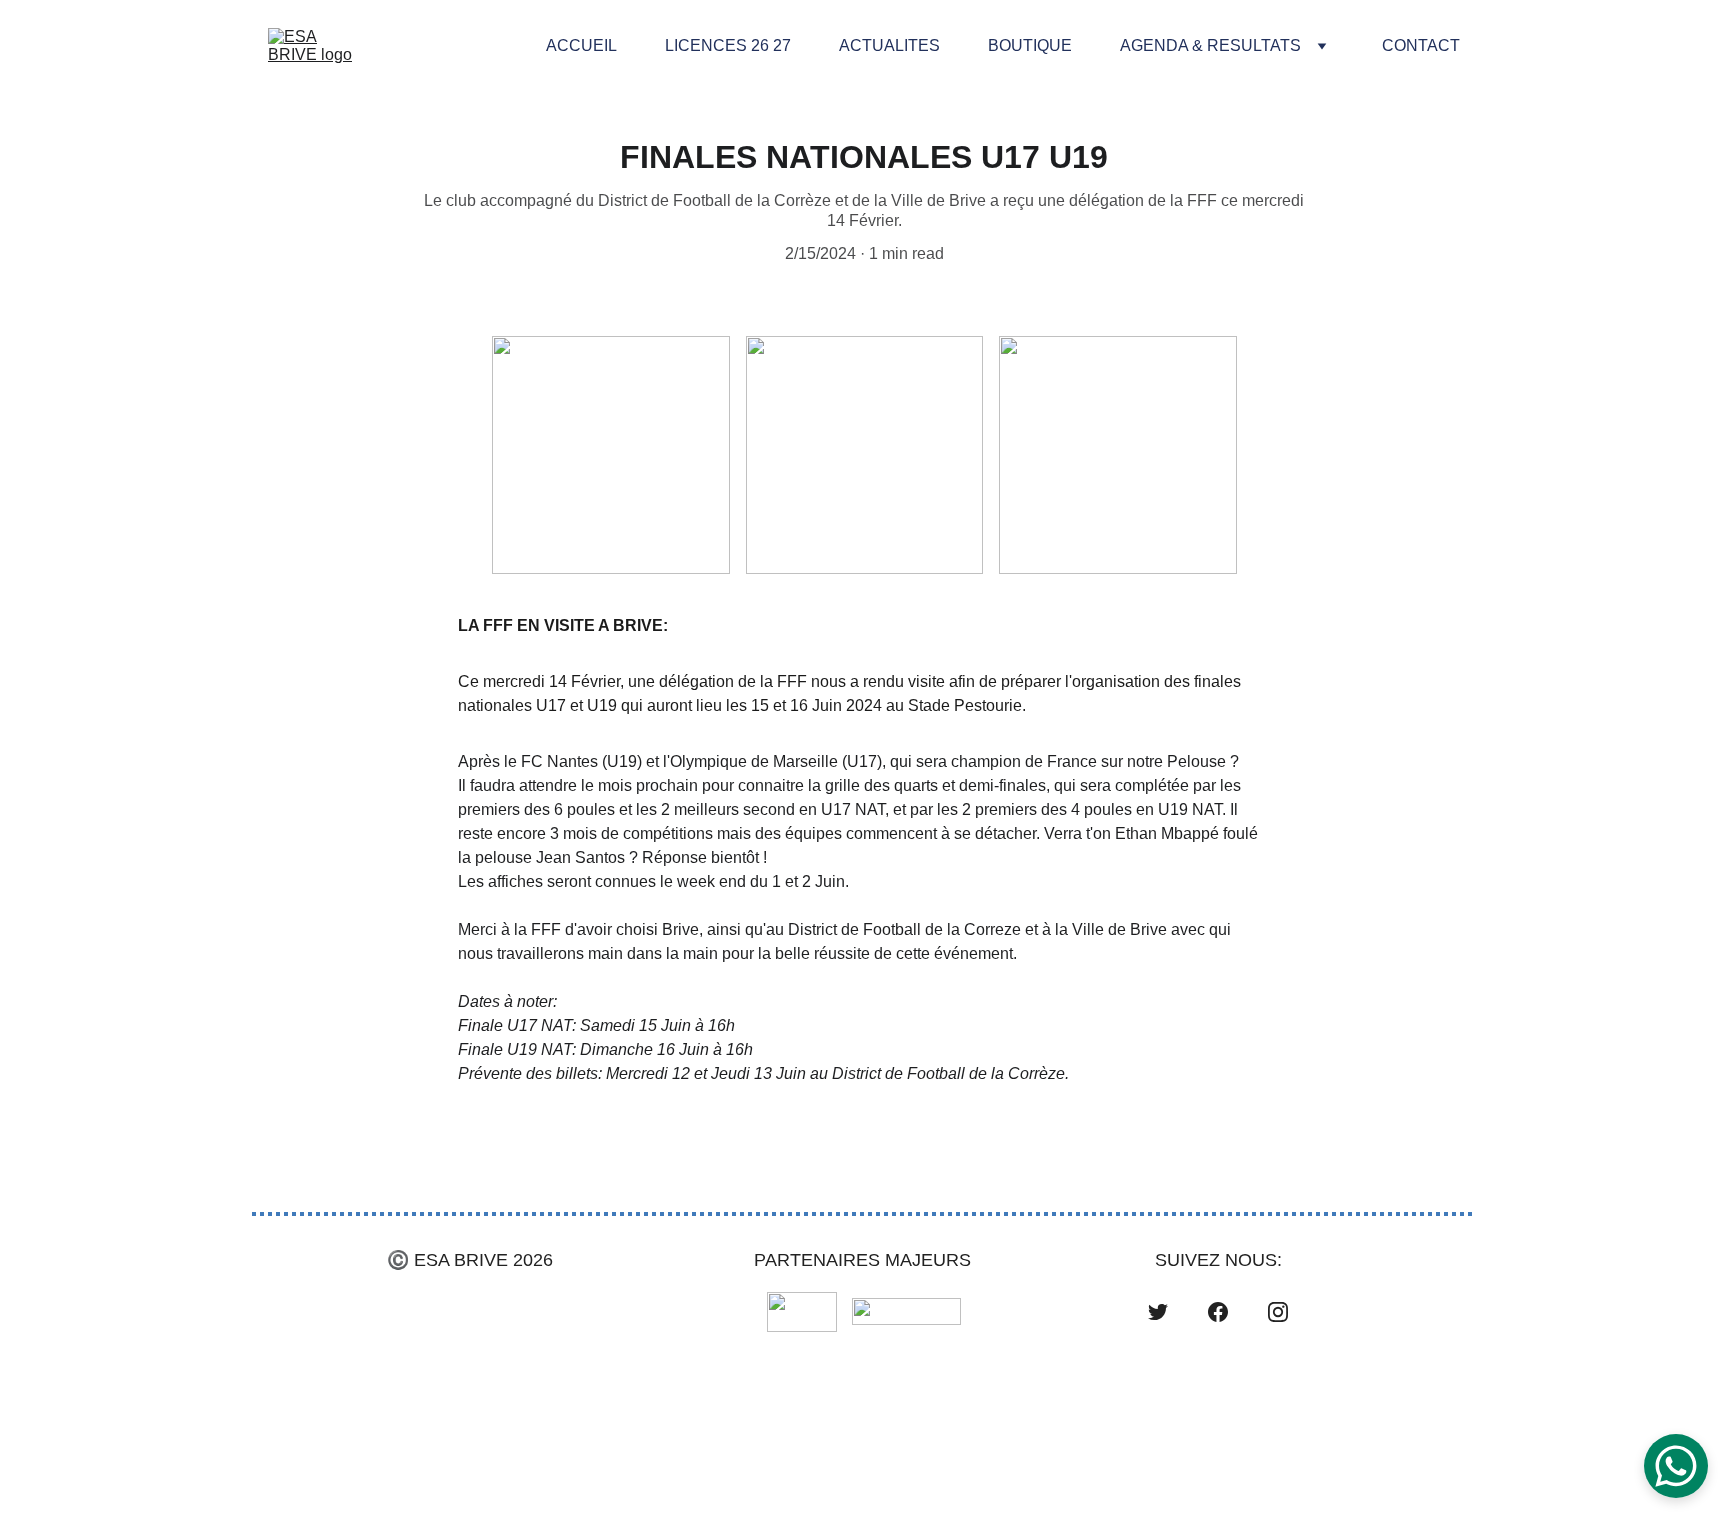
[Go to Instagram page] (1278, 1312)
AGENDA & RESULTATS (1210, 45)
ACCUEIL (581, 45)
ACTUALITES (889, 45)
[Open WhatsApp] (1676, 1466)
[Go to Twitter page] (1158, 1312)
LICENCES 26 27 (728, 45)
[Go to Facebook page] (1218, 1312)
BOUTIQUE (1030, 45)
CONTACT (1421, 45)
